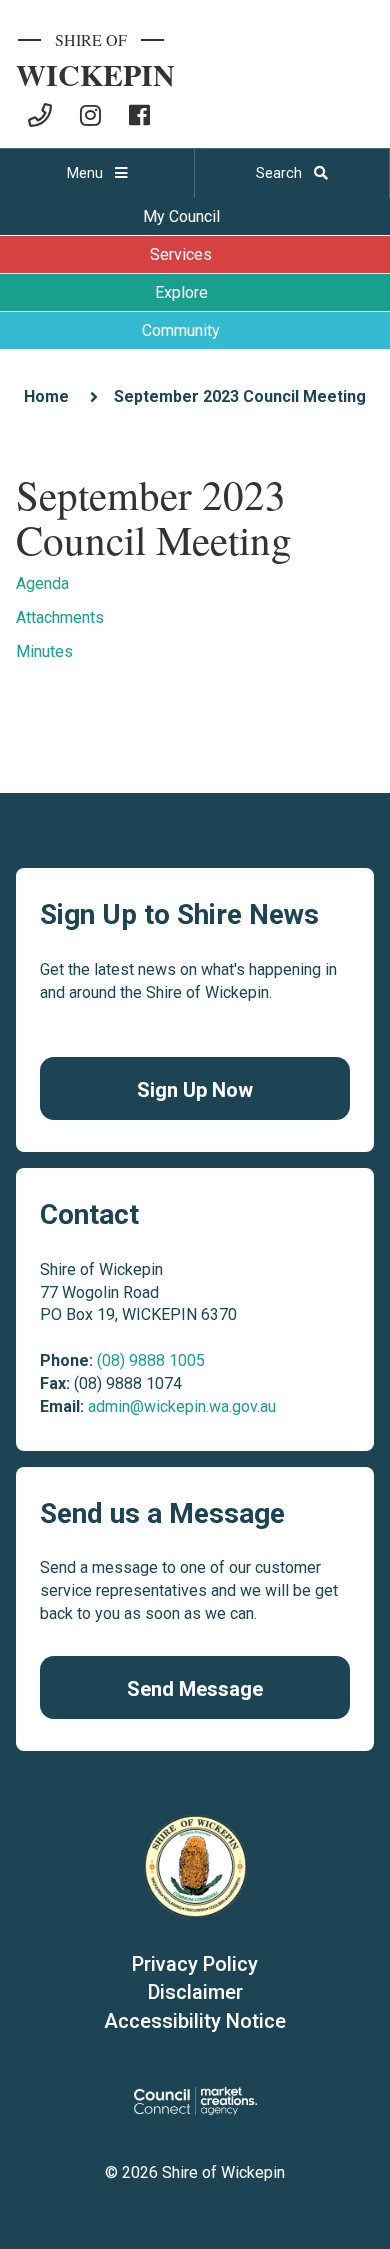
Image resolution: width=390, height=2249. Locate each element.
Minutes (44, 651)
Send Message (195, 1689)
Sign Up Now (195, 1090)
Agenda (42, 583)
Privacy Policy (195, 1964)
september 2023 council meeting (240, 396)
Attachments (60, 617)
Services (181, 254)
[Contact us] (40, 115)
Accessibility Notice (195, 2021)
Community (181, 330)
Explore (181, 292)
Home (46, 396)
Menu (87, 173)
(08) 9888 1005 (151, 1360)
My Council (181, 216)
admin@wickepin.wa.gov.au (182, 1406)
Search (281, 173)
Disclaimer (195, 1992)
